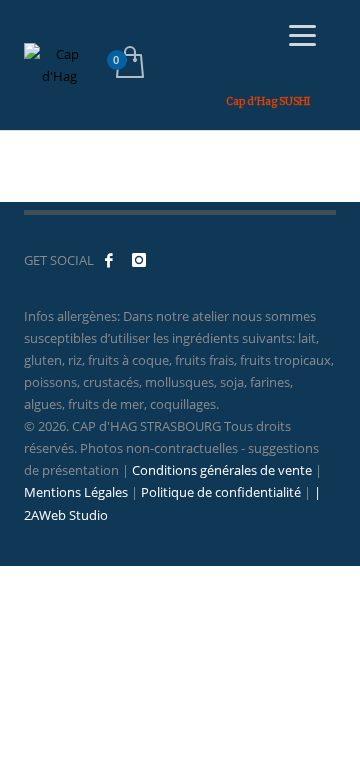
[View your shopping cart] (128, 64)
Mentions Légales (76, 492)
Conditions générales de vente (222, 470)
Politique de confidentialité (221, 492)
